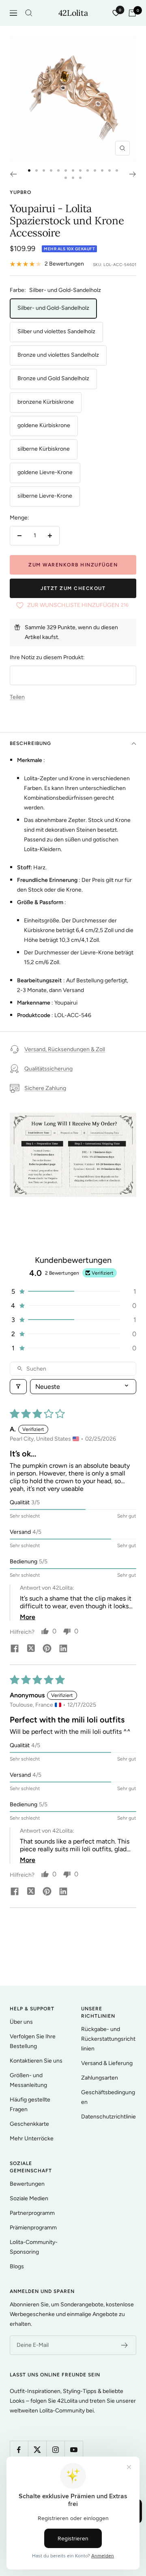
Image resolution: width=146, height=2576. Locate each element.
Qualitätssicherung (48, 1069)
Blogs (17, 2266)
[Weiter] (133, 174)
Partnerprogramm (32, 2213)
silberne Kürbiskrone (44, 449)
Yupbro (20, 192)
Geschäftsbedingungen (108, 2097)
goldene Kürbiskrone (44, 425)
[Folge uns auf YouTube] (74, 2450)
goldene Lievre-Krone (45, 472)
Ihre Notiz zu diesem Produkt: (47, 657)
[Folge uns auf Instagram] (55, 2450)
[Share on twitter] (31, 1649)
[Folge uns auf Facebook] (19, 2450)
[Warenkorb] (132, 13)
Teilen (17, 697)
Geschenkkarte (29, 2124)
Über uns (21, 2022)
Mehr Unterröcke (32, 2139)
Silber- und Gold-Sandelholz (53, 308)
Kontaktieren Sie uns (36, 2061)
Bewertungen (27, 2184)
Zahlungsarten (100, 2078)
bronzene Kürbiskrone (46, 402)
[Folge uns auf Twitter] (37, 2450)
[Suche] (29, 13)
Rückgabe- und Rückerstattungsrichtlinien (108, 2039)
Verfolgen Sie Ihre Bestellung (33, 2041)
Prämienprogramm (33, 2228)
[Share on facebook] (15, 1649)
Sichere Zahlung (45, 1088)
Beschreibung (30, 743)
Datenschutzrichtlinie (108, 2117)
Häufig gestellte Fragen (30, 2104)
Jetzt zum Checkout (73, 588)
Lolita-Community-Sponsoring (34, 2247)
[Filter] (18, 1387)
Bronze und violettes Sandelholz (58, 355)
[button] (73, 1291)
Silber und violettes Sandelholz (56, 331)
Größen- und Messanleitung (28, 2080)
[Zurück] (13, 174)
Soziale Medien (29, 2198)
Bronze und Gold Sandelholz (53, 378)
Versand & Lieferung (107, 2063)
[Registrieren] (125, 2345)
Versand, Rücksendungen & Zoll (65, 1049)
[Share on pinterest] (47, 1649)
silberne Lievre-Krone (45, 496)
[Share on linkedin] (63, 1649)
